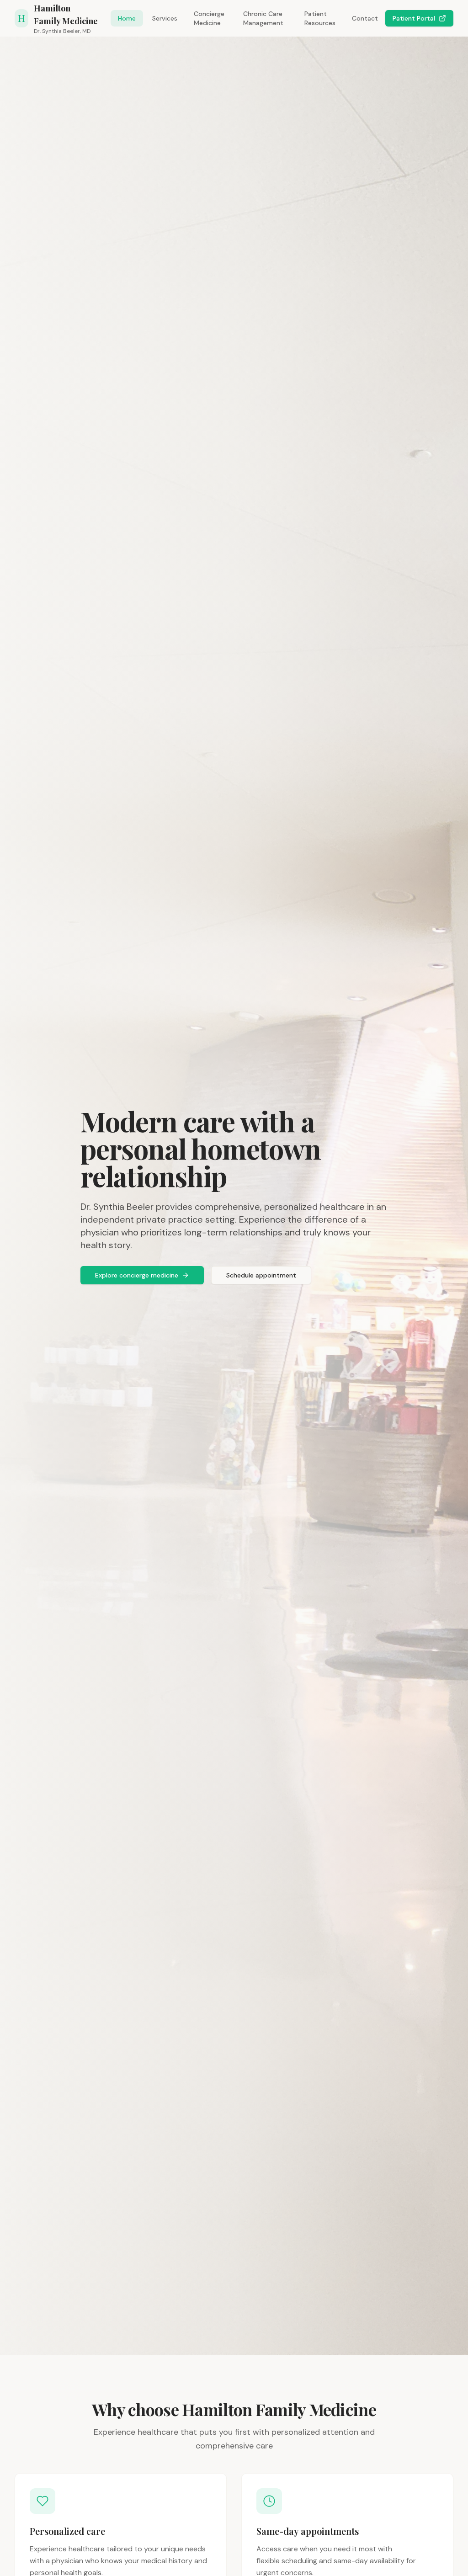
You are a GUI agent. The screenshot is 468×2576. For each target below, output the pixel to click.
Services (165, 18)
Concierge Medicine (209, 18)
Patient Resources (320, 18)
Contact (365, 18)
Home (127, 18)
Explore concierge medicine (137, 1275)
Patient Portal (414, 18)
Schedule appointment (261, 1275)
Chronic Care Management (263, 18)
